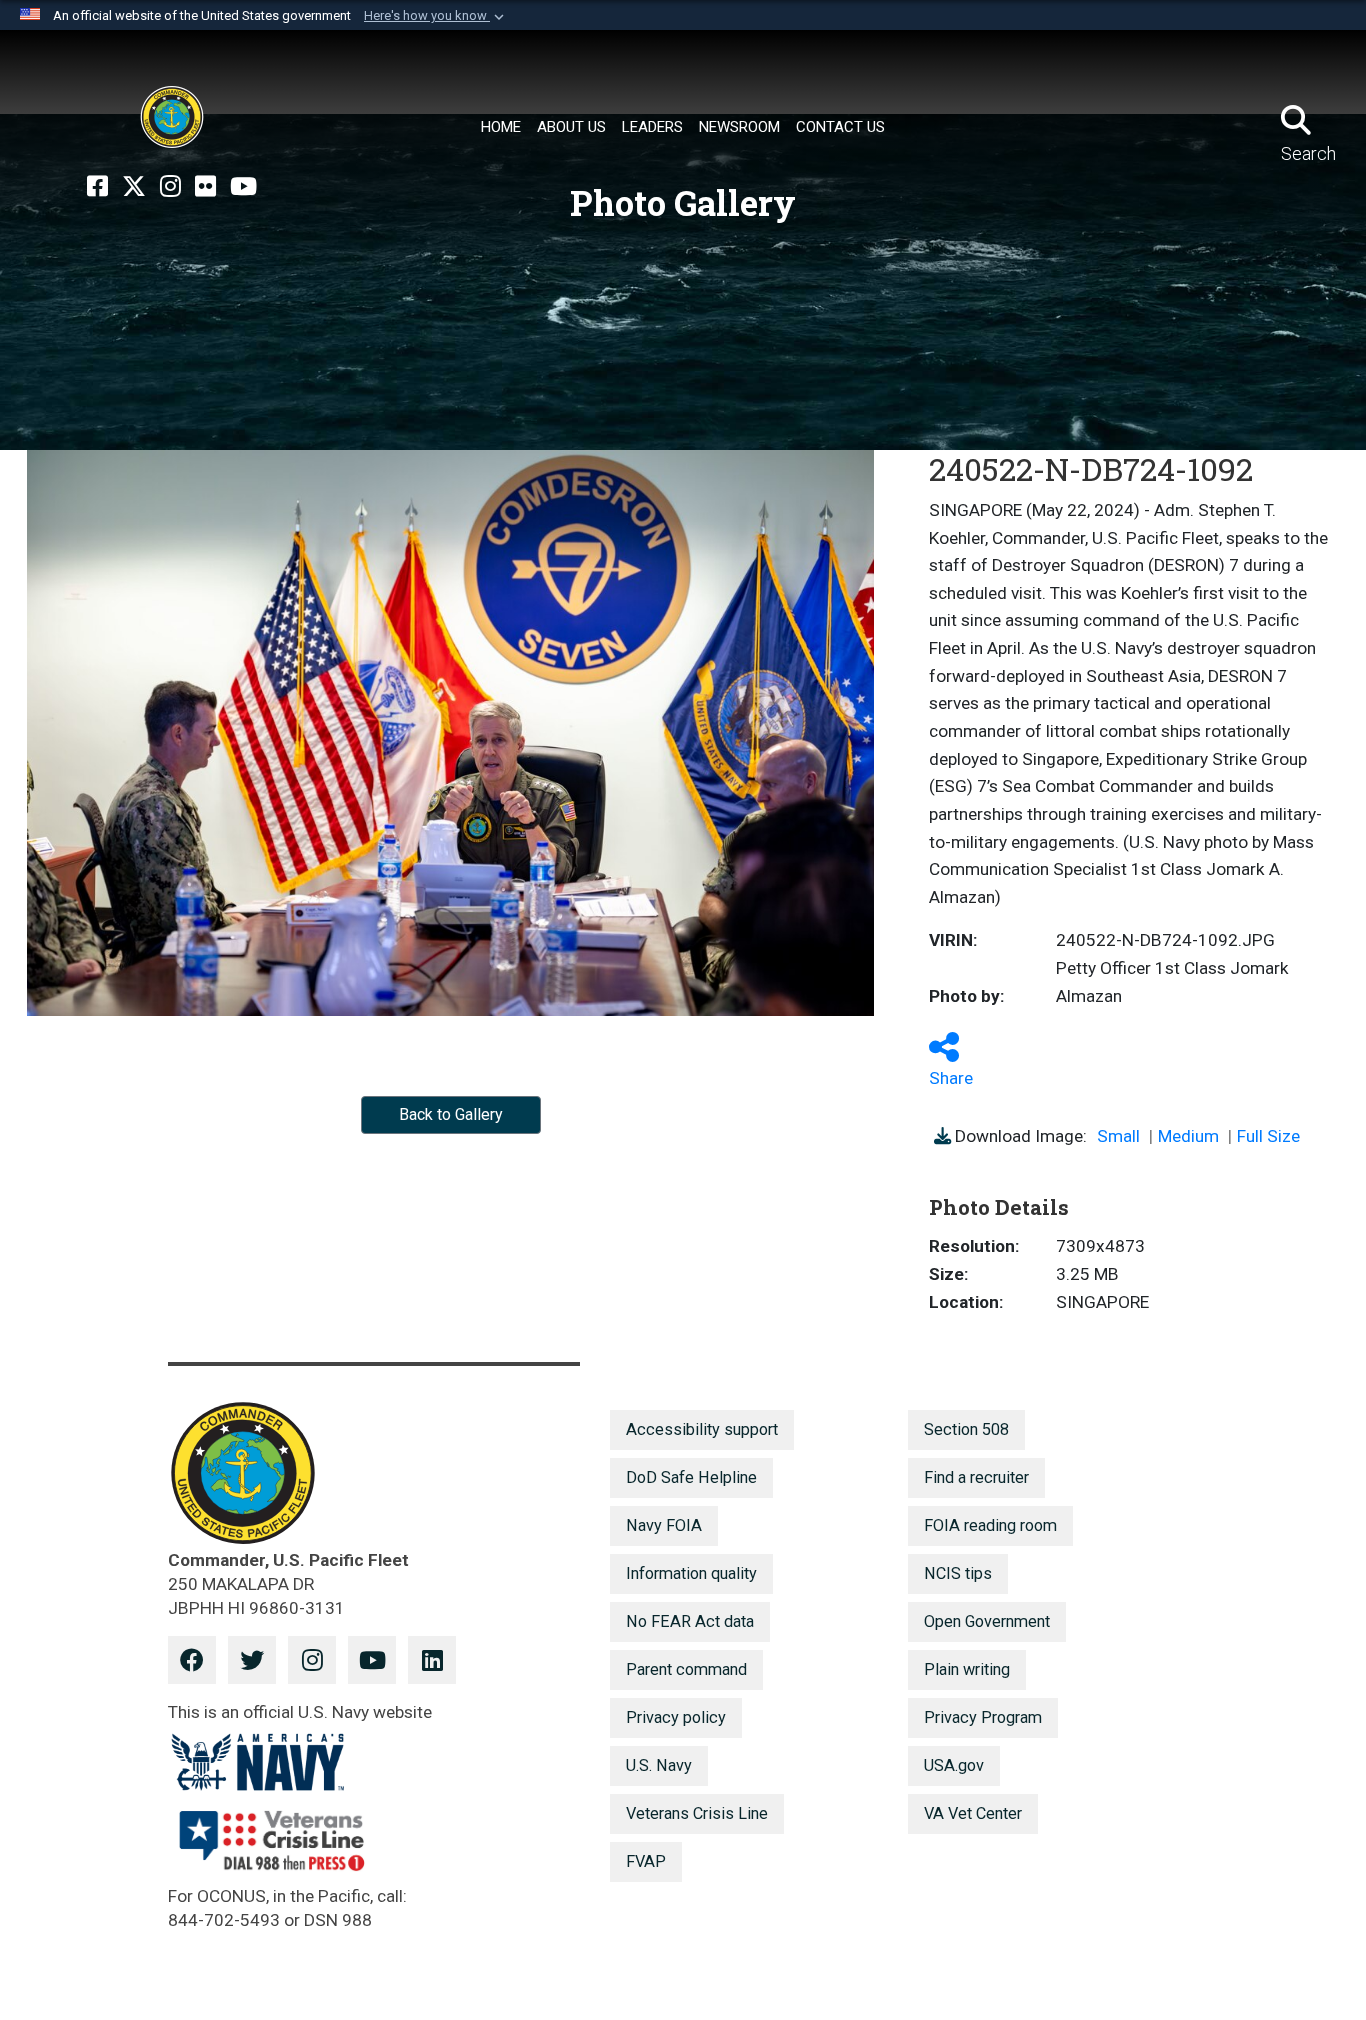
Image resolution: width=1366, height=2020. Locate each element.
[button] (436, 16)
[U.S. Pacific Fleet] (172, 117)
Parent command (686, 1669)
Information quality (691, 1573)
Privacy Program (983, 1717)
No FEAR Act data (690, 1621)
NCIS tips (958, 1573)
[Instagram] (170, 187)
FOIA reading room (990, 1525)
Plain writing (967, 1669)
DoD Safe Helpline (691, 1477)
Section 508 (966, 1429)
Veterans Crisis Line (697, 1813)
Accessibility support (702, 1429)
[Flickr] (205, 187)
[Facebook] (97, 187)
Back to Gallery (451, 1114)
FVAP (646, 1861)
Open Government (987, 1621)
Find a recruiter (976, 1477)
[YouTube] (243, 187)
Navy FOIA (664, 1525)
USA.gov (954, 1765)
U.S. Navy (659, 1765)
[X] (134, 187)
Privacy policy (676, 1717)
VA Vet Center (973, 1813)
